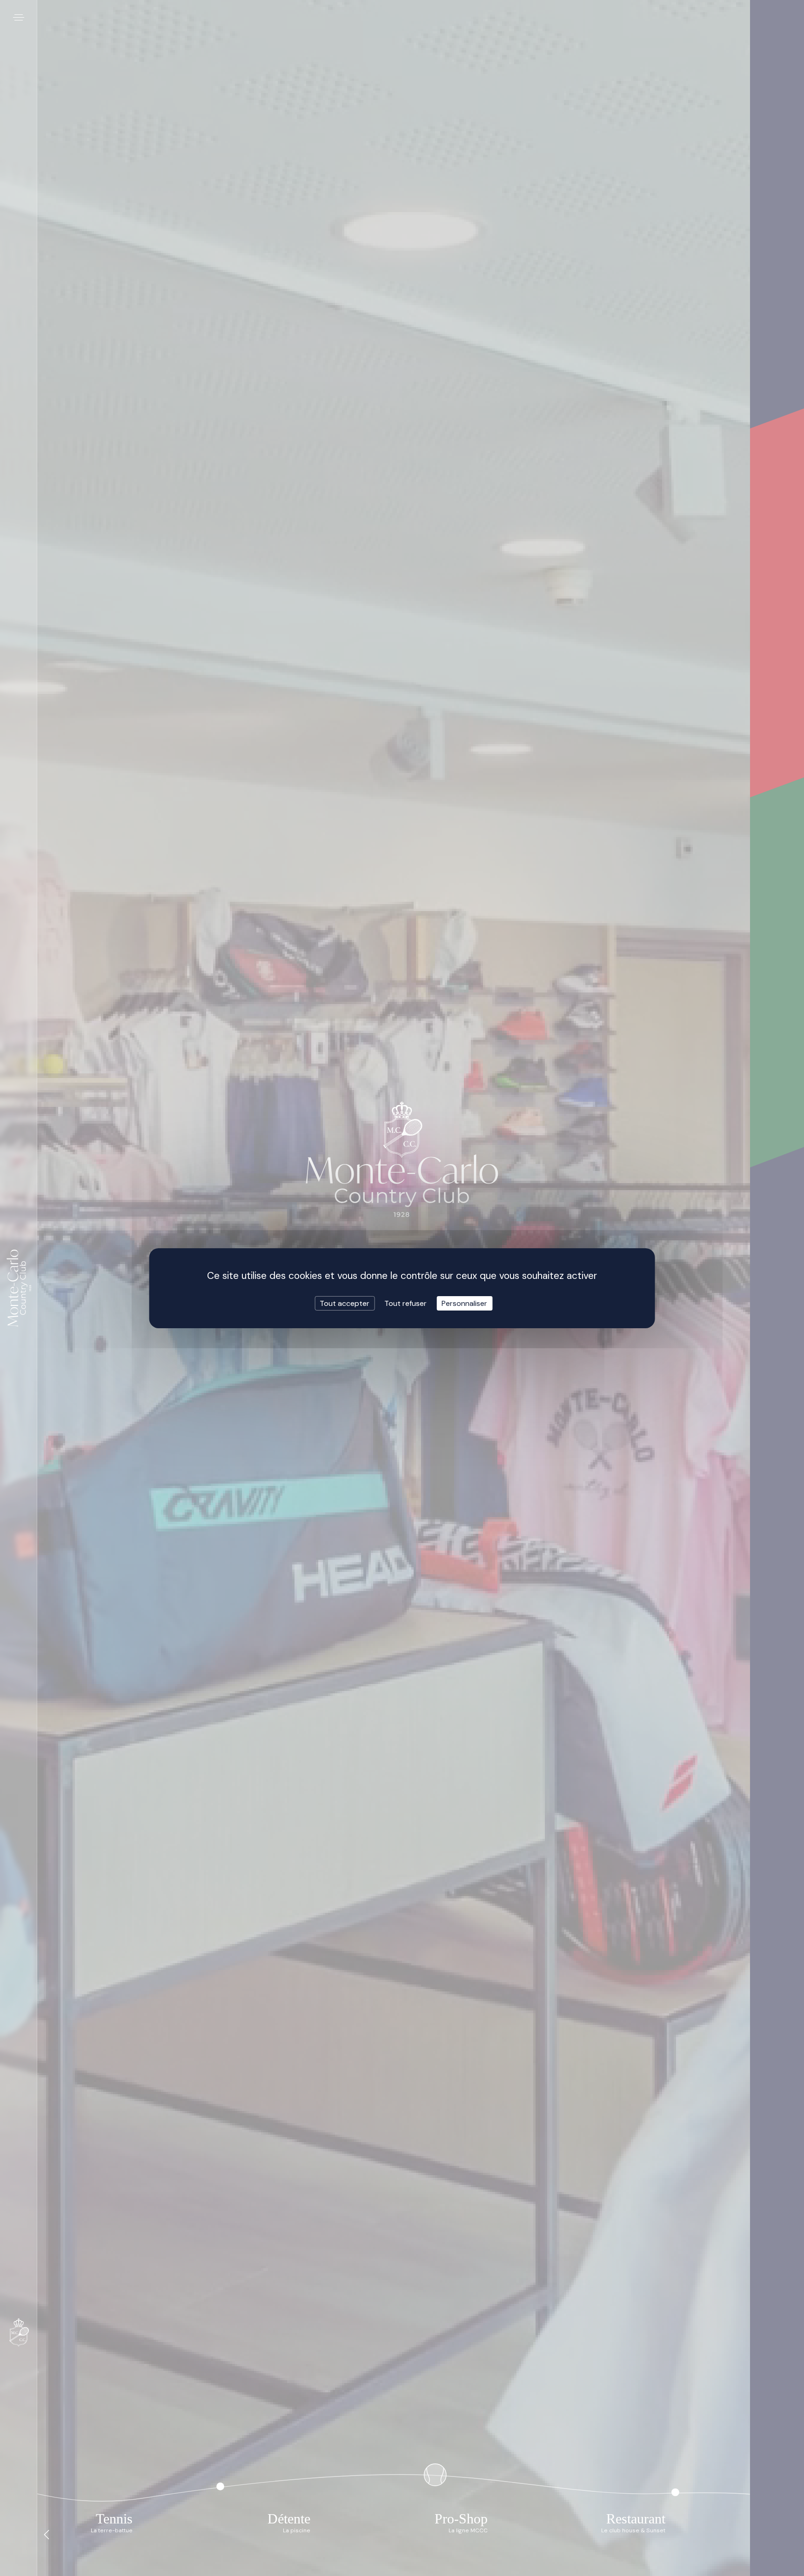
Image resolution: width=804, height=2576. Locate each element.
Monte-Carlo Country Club (19, 1288)
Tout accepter (345, 1303)
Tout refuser (405, 1303)
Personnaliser (464, 1303)
